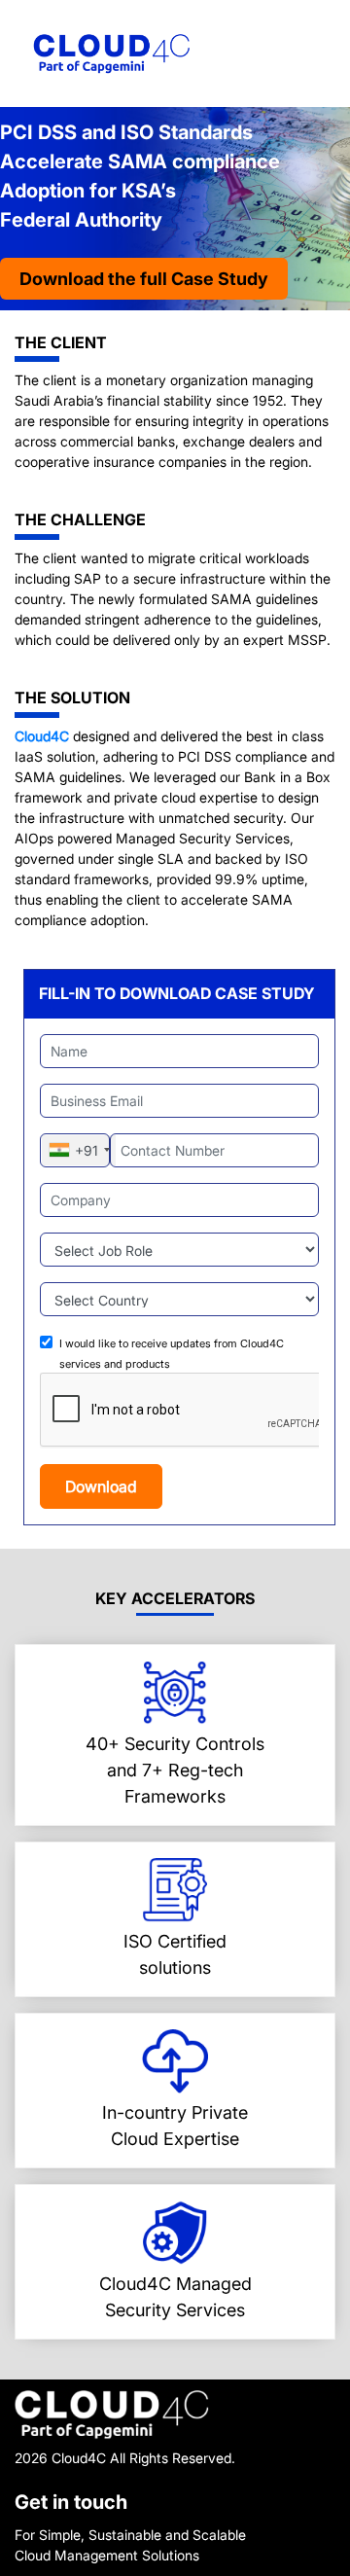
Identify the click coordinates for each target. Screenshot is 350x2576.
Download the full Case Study (144, 279)
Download (101, 1486)
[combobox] (79, 1150)
